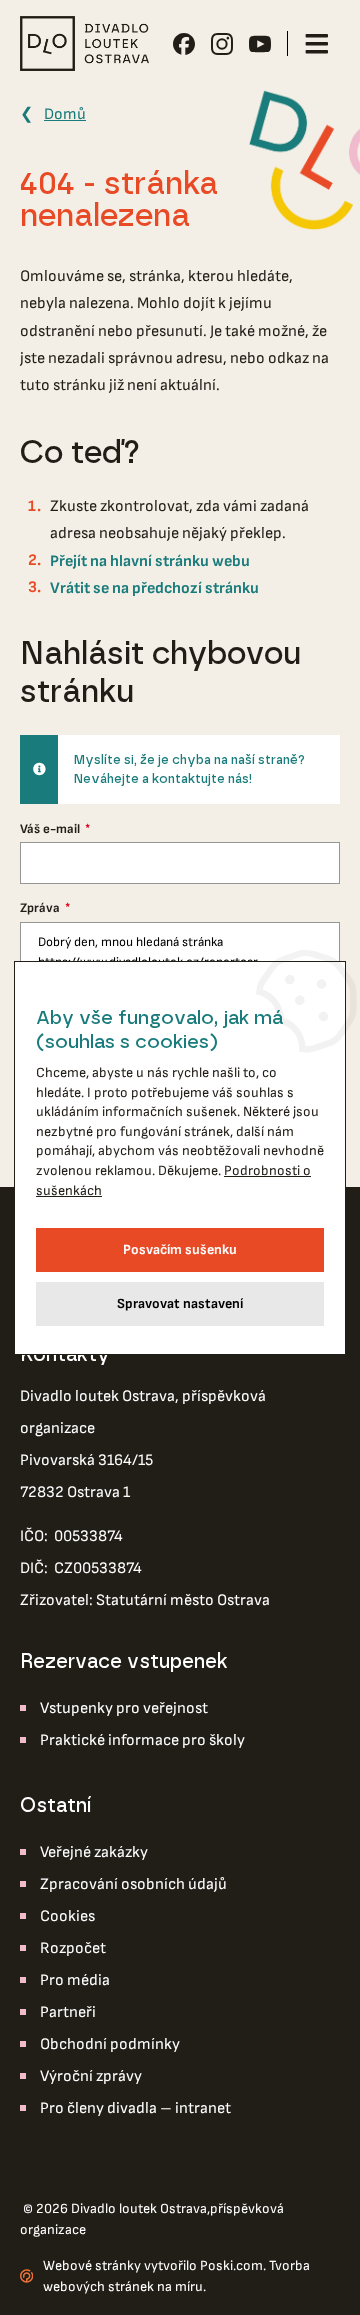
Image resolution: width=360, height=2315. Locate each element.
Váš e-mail (51, 829)
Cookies (67, 1916)
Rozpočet (73, 1948)
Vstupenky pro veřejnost (124, 1708)
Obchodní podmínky (110, 2044)
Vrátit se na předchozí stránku (154, 588)
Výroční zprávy (91, 2076)
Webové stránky (92, 2265)
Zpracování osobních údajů (133, 1884)
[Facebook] (184, 44)
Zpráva (41, 908)
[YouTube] (260, 44)
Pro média (75, 1980)
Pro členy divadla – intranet (135, 2108)
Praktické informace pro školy (142, 1740)
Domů (65, 114)
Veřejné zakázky (94, 1852)
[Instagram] (222, 44)
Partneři (68, 2012)
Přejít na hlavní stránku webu (150, 561)
